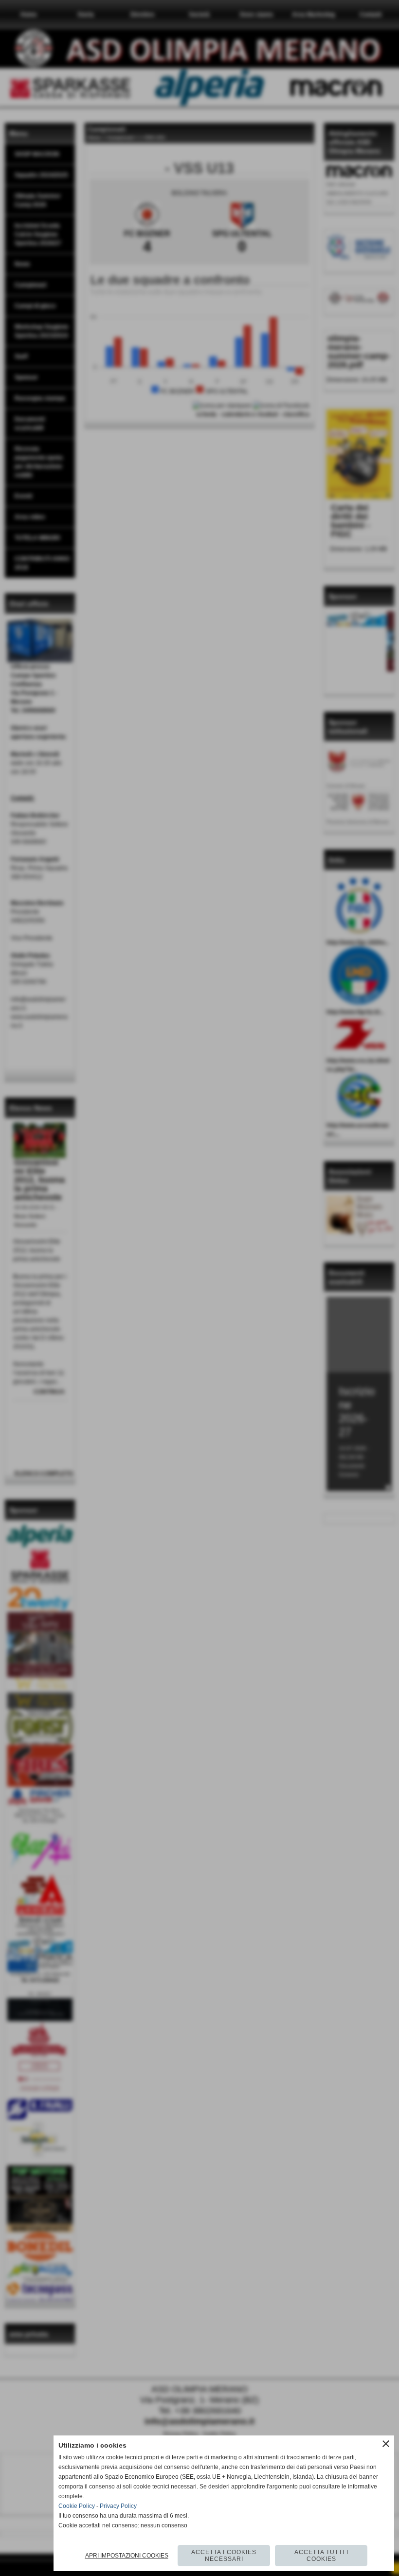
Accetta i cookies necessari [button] (224, 2556)
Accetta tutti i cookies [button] (321, 2556)
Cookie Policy (77, 2506)
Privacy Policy (118, 2506)
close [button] (386, 2444)
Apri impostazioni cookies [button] (127, 2556)
